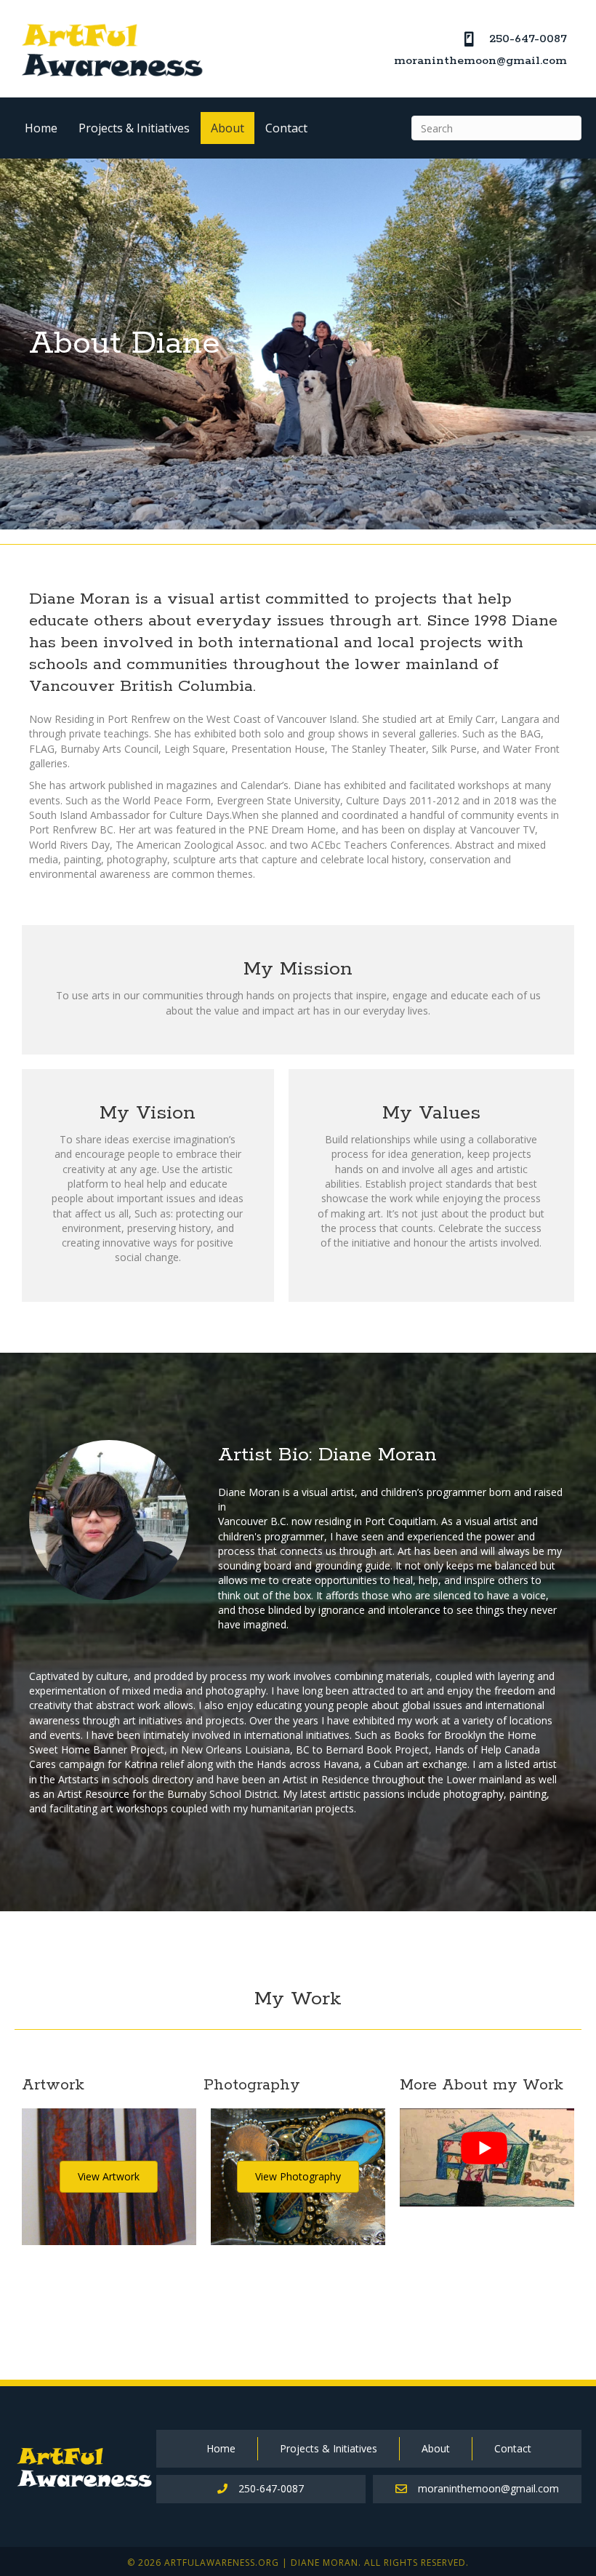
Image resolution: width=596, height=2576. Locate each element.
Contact (286, 128)
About (227, 128)
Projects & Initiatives (134, 128)
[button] (109, 2177)
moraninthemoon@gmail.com (480, 61)
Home (41, 128)
